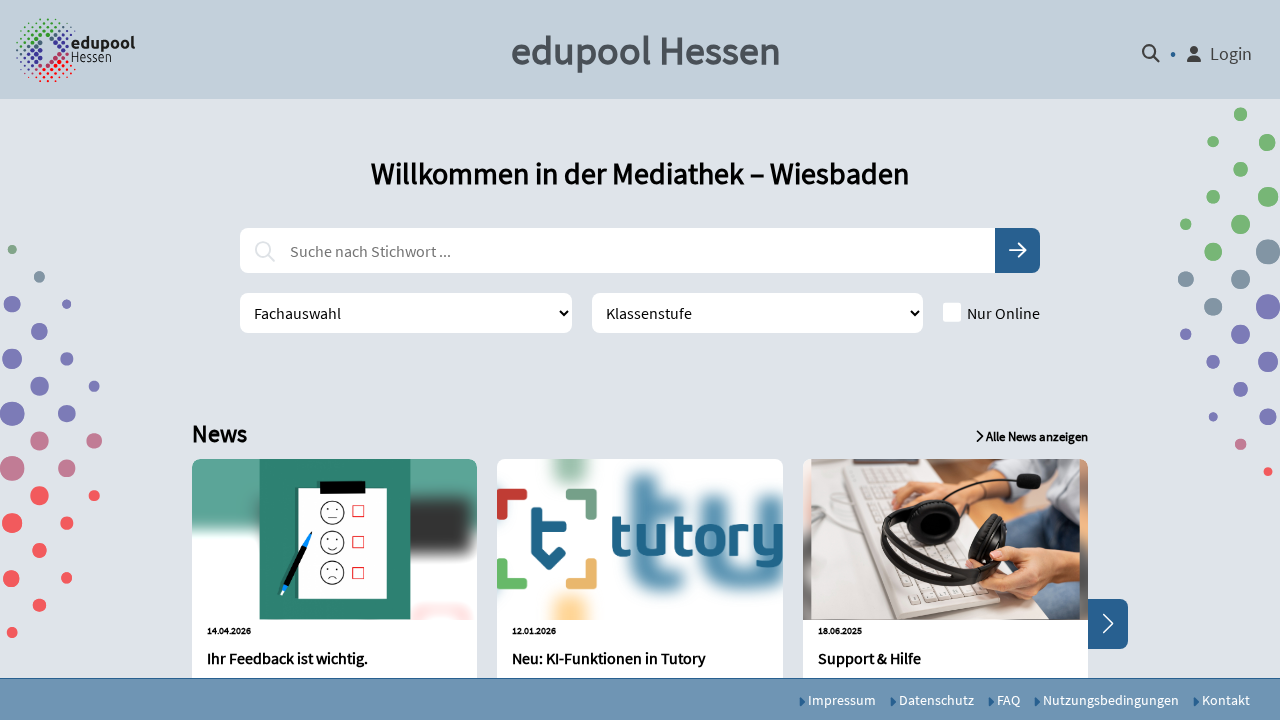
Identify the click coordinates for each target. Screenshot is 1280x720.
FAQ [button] (1007, 700)
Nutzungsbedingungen (1109, 700)
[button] (76, 50)
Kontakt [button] (1224, 700)
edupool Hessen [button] (646, 50)
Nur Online (1003, 313)
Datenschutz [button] (935, 700)
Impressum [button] (840, 700)
